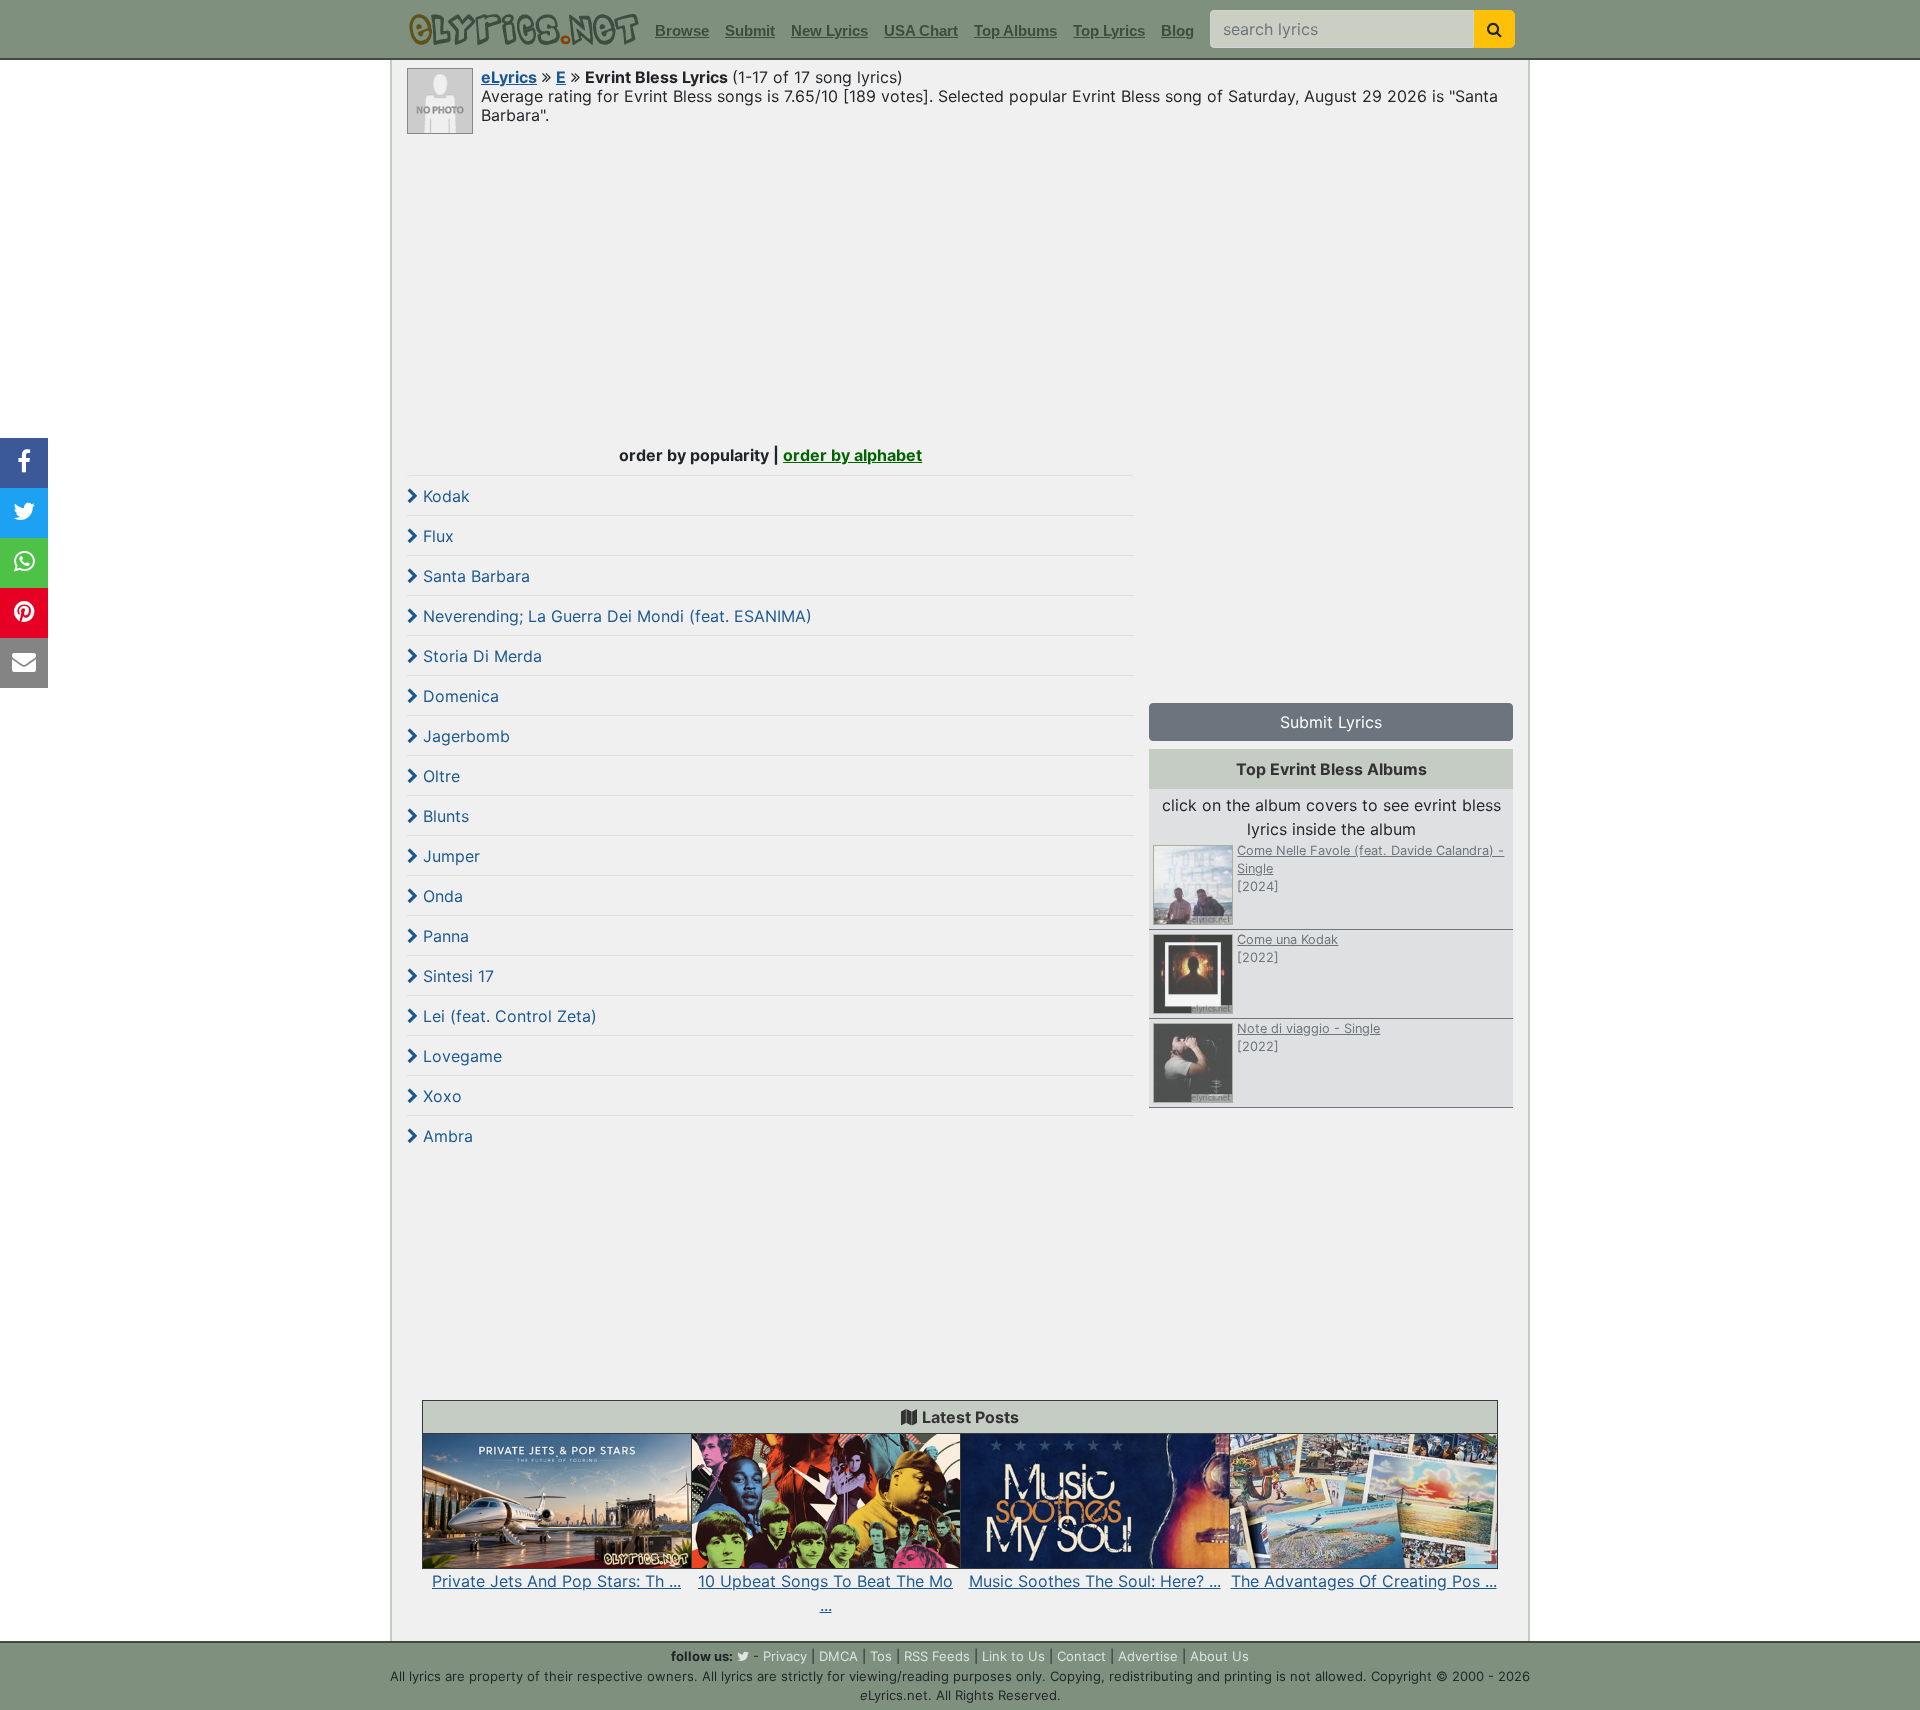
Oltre (439, 776)
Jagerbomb (464, 736)
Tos (881, 1656)
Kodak (444, 496)
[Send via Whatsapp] (24, 563)
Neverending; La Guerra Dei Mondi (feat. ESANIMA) (615, 616)
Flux (436, 536)
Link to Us (1013, 1656)
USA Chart (921, 30)
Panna (443, 936)
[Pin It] (24, 613)
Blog (1177, 30)
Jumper (449, 856)
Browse (682, 30)
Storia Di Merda (480, 656)
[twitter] (743, 1656)
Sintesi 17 (456, 976)
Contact (1081, 1656)
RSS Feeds (937, 1656)
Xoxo (440, 1096)
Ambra (445, 1136)
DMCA (838, 1656)
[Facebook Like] (24, 463)
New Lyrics (829, 30)
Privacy (785, 1656)
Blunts (443, 816)
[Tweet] (24, 513)
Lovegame (460, 1056)
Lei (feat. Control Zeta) (507, 1016)
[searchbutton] (1494, 29)
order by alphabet (852, 455)
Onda (440, 896)
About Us (1219, 1656)
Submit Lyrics (1331, 722)
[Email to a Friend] (24, 663)
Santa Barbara (474, 576)
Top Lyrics (1109, 30)
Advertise (1148, 1656)
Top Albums (1015, 30)
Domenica (458, 696)
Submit (750, 30)
